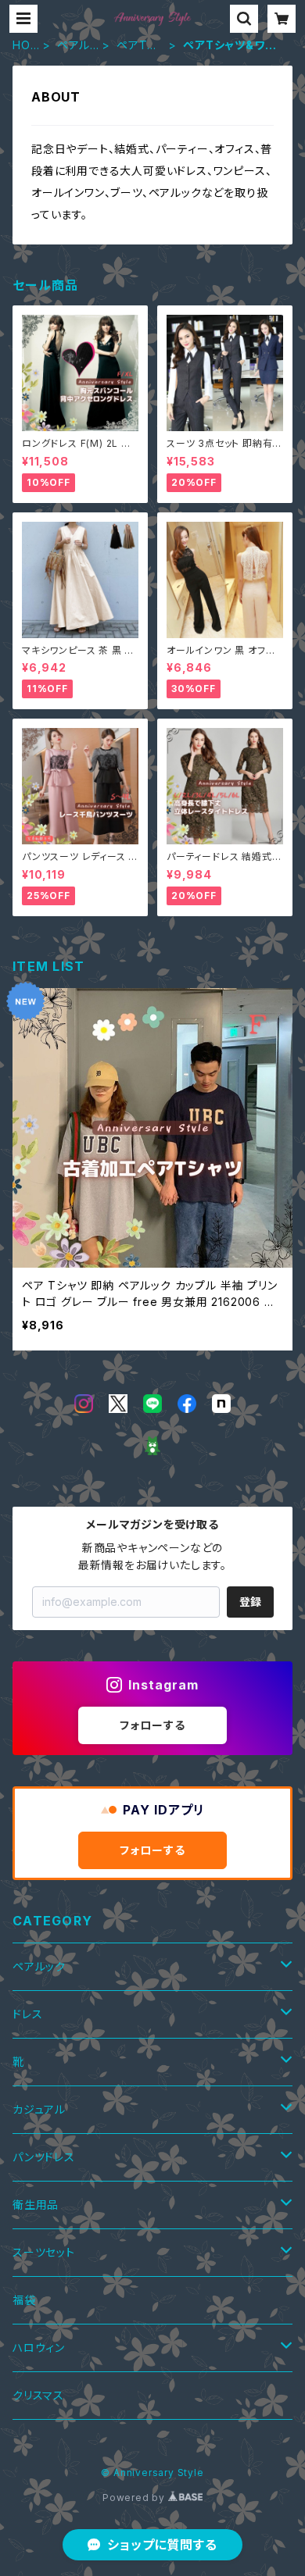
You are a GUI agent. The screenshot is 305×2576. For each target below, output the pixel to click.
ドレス (27, 2014)
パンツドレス (44, 2157)
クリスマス (38, 2395)
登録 (250, 1602)
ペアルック (74, 46)
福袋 (24, 2300)
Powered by (135, 2498)
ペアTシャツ (137, 46)
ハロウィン (39, 2348)
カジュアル (39, 2109)
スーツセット (44, 2252)
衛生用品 (36, 2205)
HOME (22, 46)
